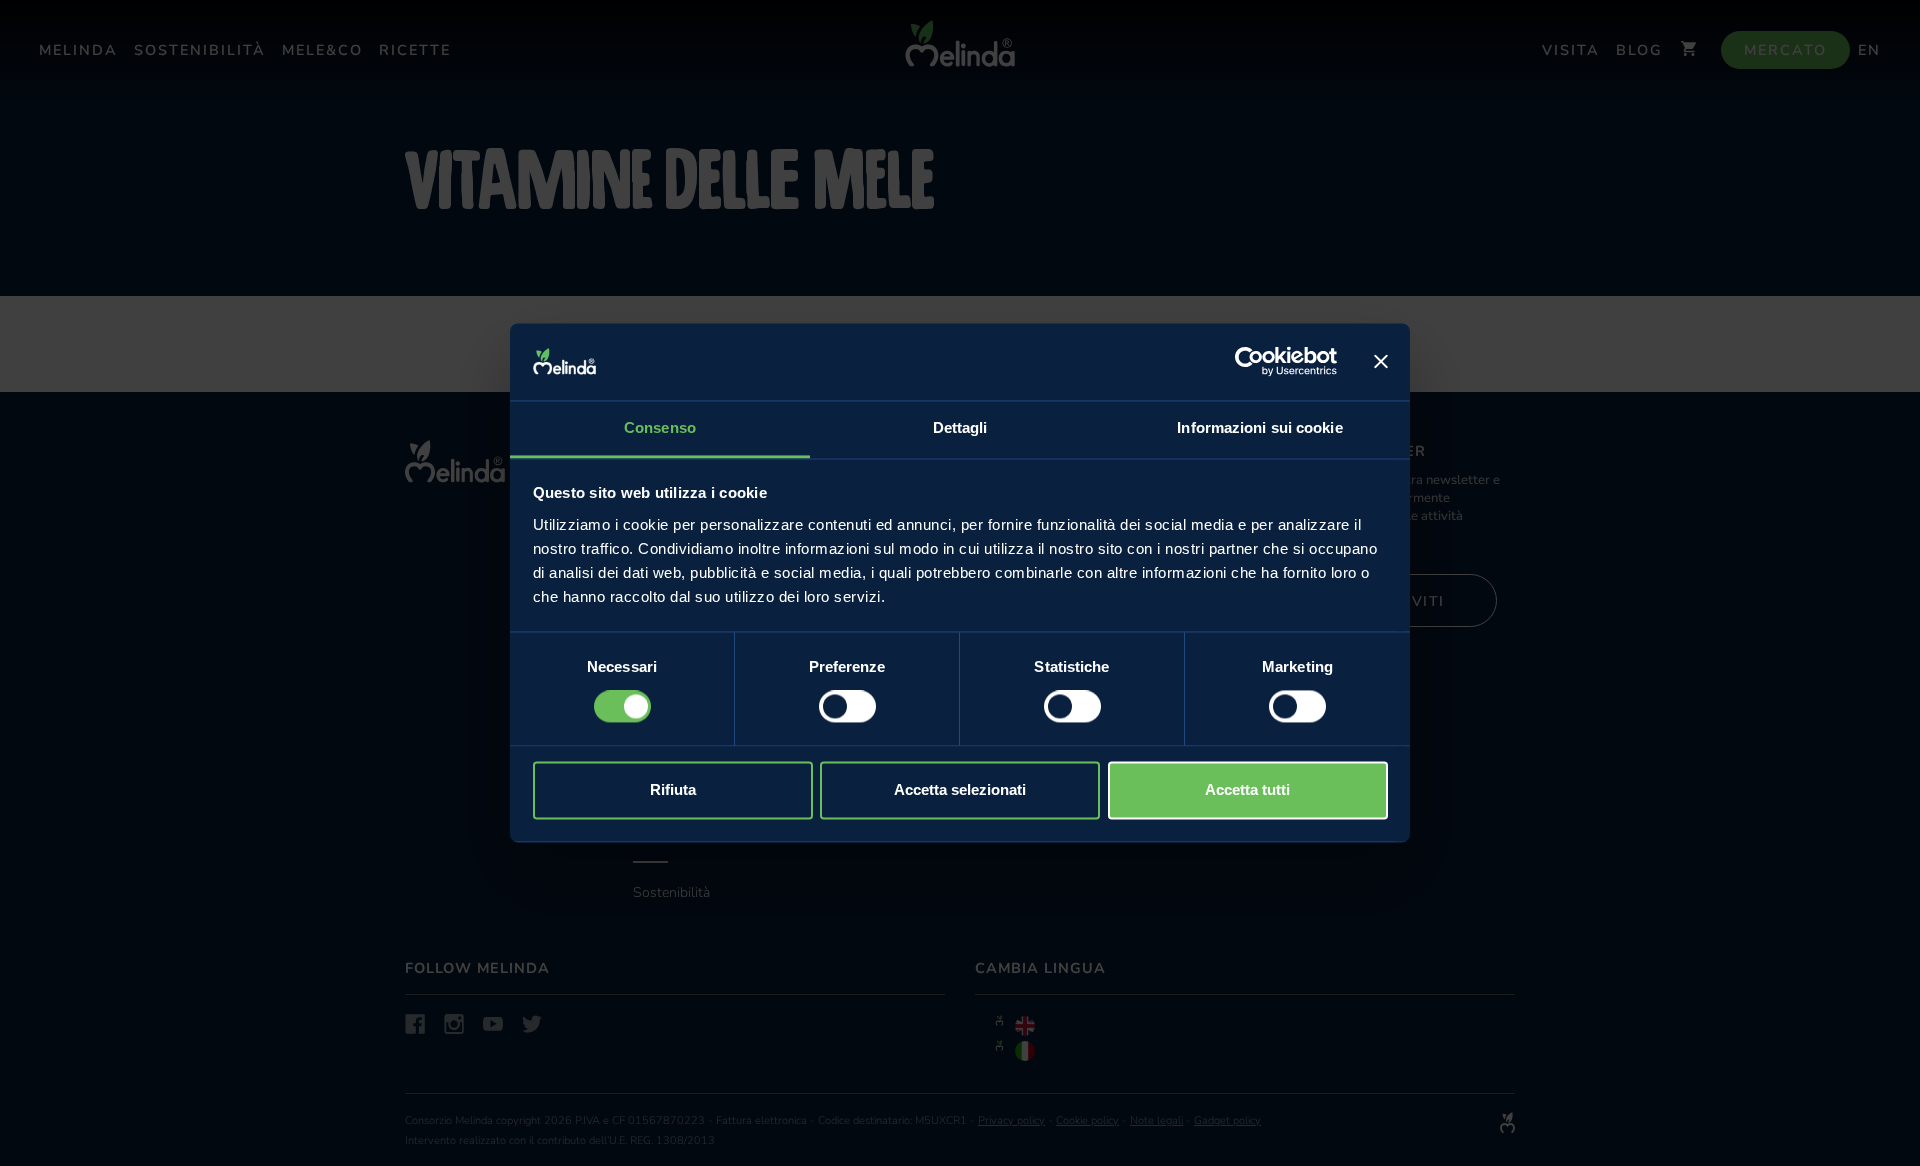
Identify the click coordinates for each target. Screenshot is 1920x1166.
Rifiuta (673, 789)
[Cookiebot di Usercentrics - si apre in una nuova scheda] (1249, 362)
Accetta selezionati (960, 789)
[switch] (847, 707)
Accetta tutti (1247, 789)
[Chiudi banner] (1381, 362)
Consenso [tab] (660, 427)
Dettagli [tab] (960, 427)
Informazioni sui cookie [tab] (1259, 427)
